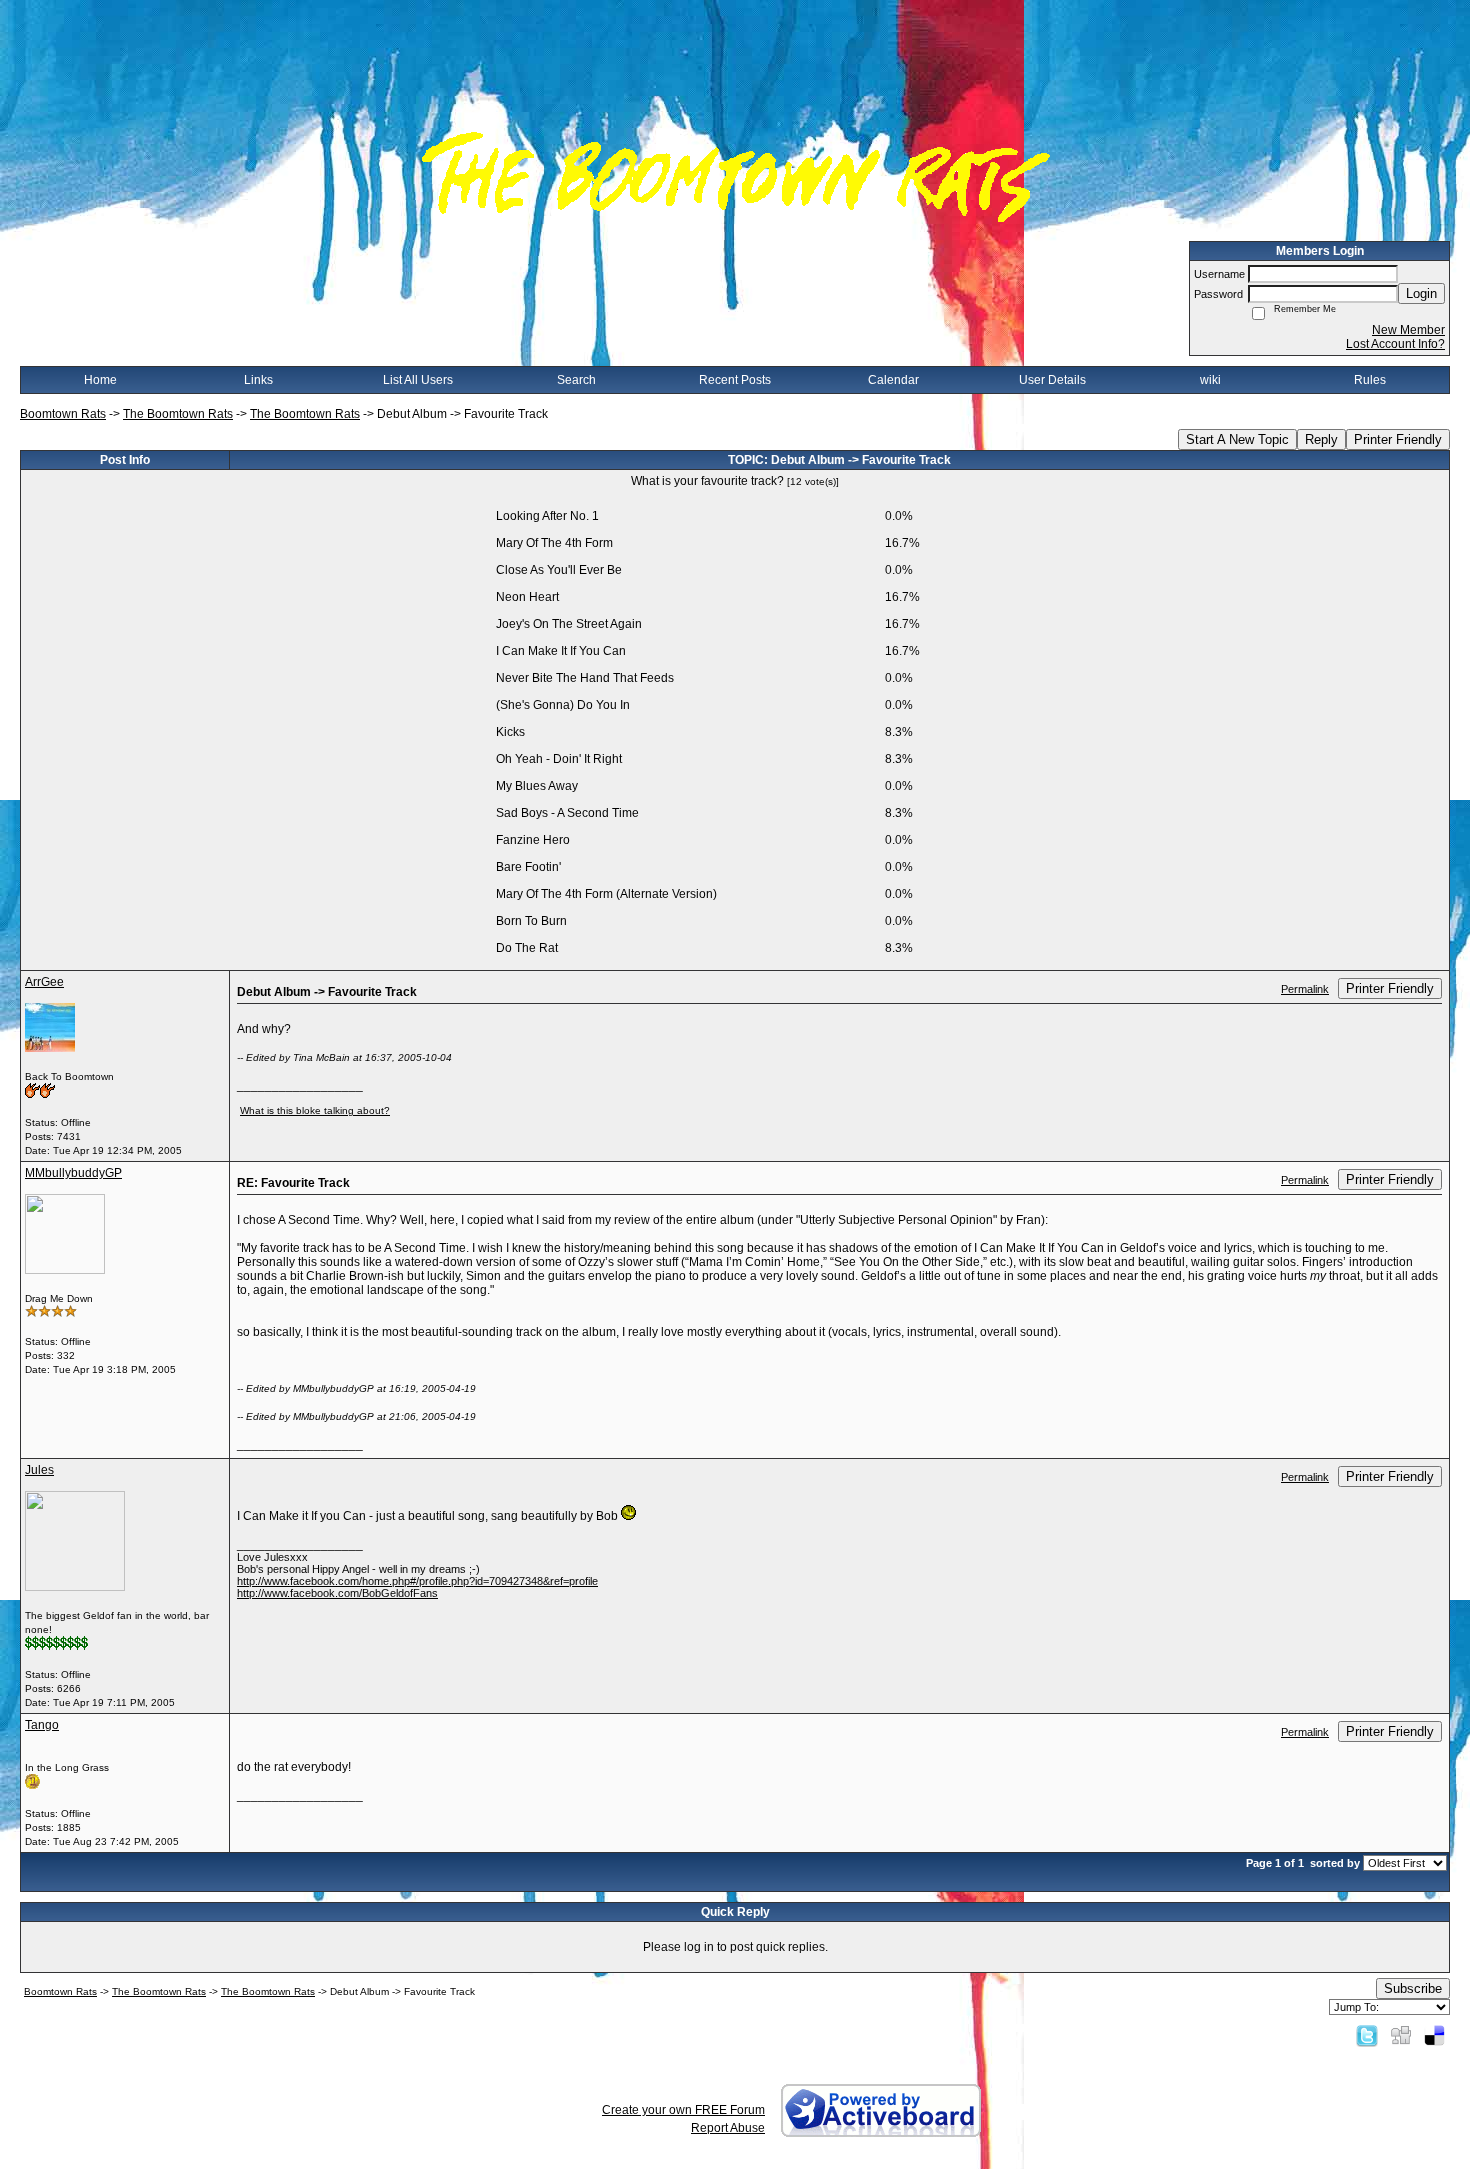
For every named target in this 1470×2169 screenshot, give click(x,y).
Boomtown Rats (63, 414)
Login (1421, 293)
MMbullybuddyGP (73, 1173)
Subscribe (1413, 1988)
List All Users (418, 380)
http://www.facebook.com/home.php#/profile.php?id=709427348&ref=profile (417, 1581)
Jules (39, 1470)
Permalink (1305, 989)
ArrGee (44, 982)
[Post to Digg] (1401, 2035)
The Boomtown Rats (178, 414)
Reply (1321, 439)
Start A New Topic (1237, 439)
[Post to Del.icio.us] (1434, 2035)
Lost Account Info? (1395, 344)
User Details (1052, 380)
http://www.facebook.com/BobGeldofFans (337, 1593)
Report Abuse (728, 2128)
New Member (1408, 330)
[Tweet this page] (1367, 2035)
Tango (42, 1725)
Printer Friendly (1398, 439)
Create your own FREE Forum (683, 2110)
